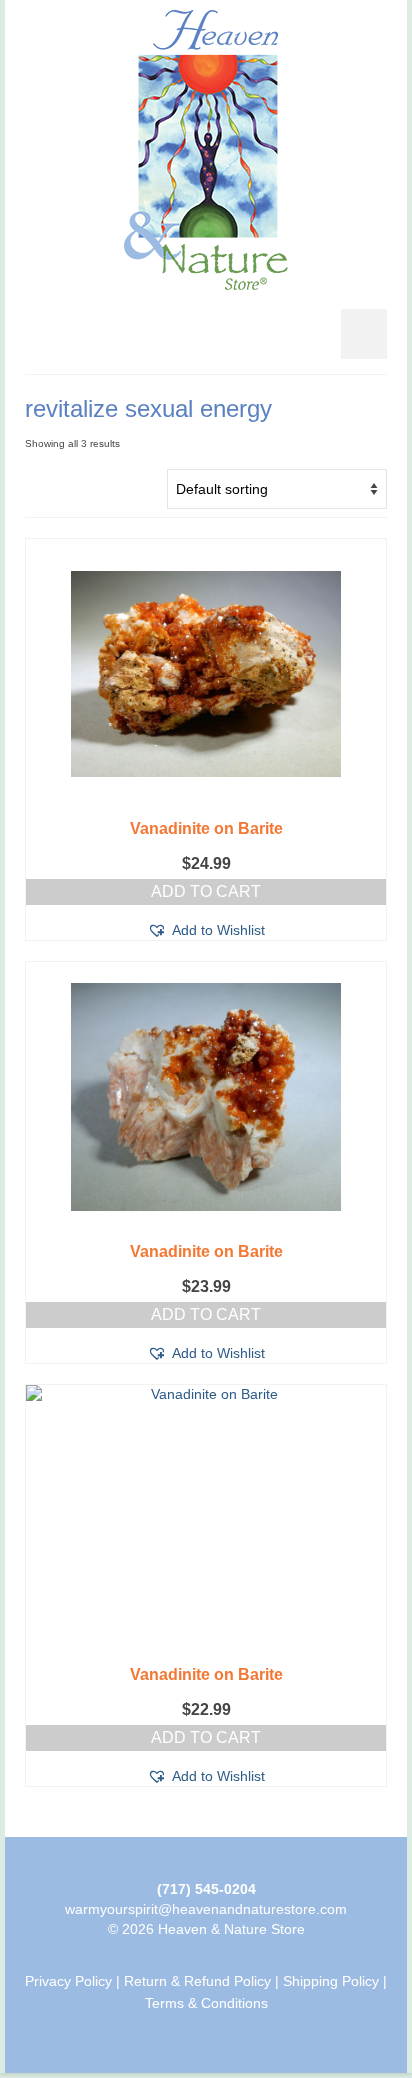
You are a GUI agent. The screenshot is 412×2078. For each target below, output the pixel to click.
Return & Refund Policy (197, 1981)
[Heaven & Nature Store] (206, 150)
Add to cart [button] (206, 891)
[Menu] (364, 334)
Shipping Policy (331, 1981)
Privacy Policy (68, 1981)
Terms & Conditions (206, 2003)
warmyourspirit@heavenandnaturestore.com (206, 1909)
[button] (206, 930)
